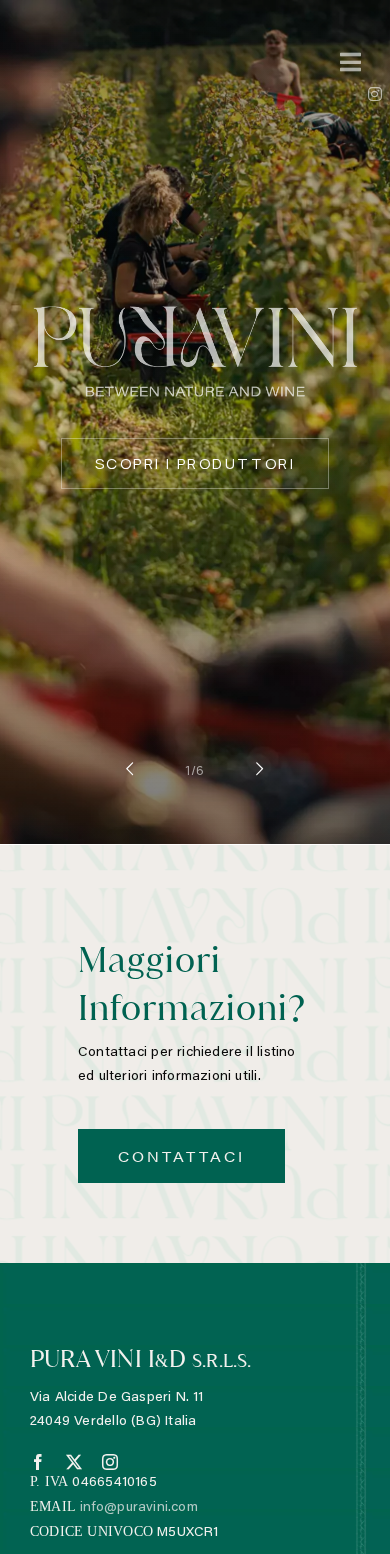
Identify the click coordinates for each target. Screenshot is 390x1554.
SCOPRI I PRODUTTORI (195, 463)
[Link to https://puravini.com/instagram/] (375, 94)
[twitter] (74, 1462)
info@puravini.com (139, 1508)
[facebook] (38, 1462)
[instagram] (110, 1462)
